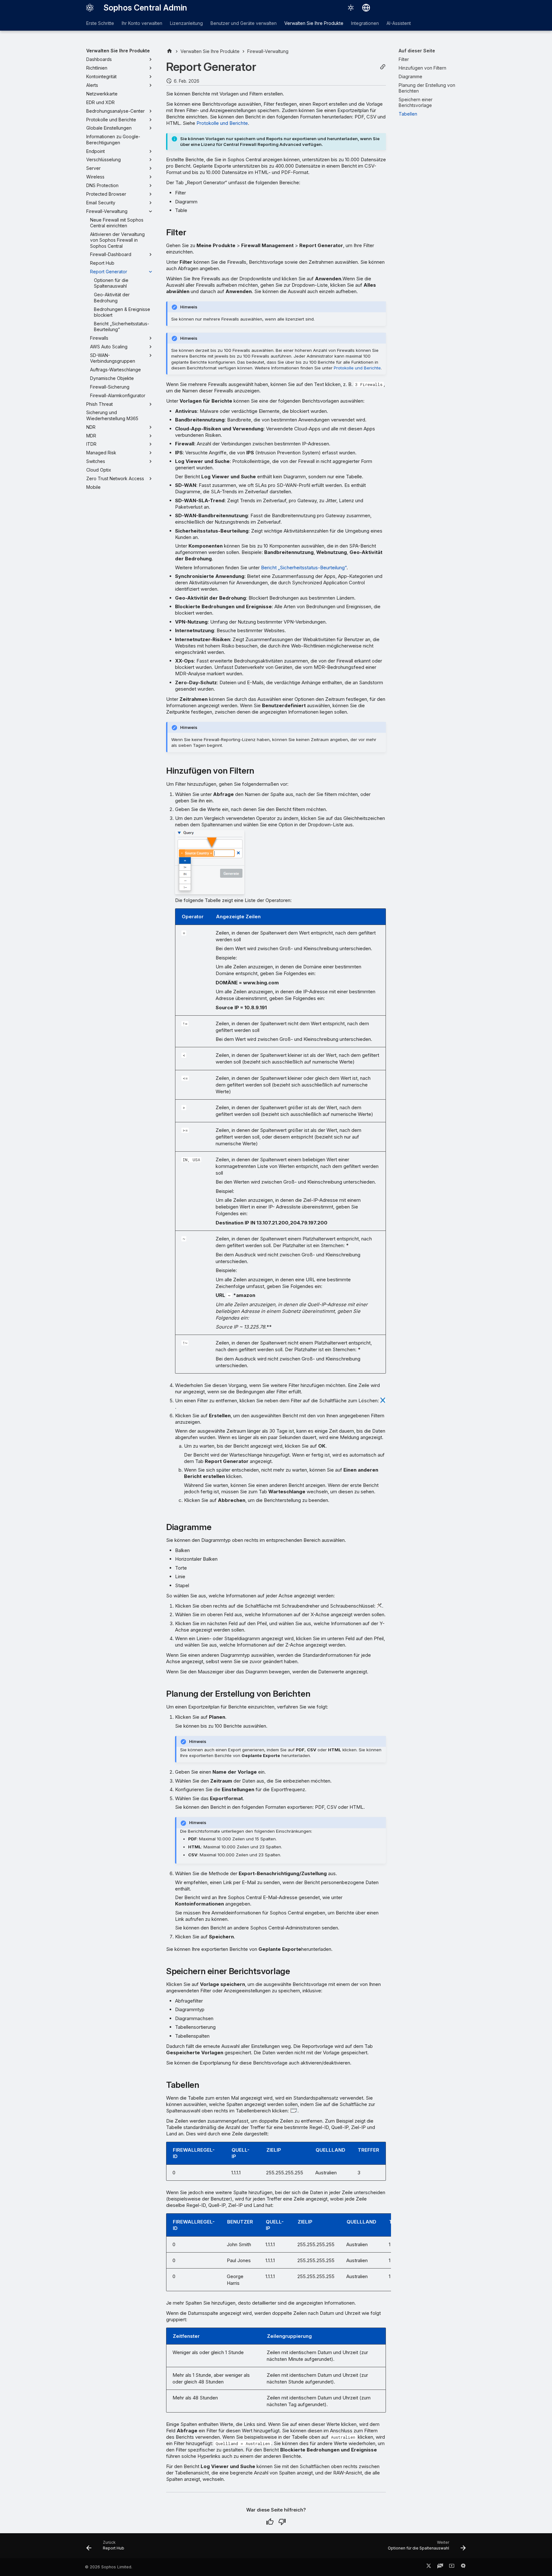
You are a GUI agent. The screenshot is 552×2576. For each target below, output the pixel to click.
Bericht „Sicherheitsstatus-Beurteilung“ (304, 568)
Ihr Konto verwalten (142, 23)
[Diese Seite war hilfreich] (270, 2522)
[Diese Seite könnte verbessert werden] (282, 2522)
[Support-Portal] (440, 2567)
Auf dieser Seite (417, 51)
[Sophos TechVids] (452, 2567)
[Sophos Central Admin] (90, 8)
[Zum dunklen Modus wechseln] (351, 8)
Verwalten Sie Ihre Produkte (314, 23)
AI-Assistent (399, 23)
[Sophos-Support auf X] (429, 2567)
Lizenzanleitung (186, 23)
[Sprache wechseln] (366, 8)
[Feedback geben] (463, 2567)
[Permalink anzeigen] (383, 67)
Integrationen (365, 23)
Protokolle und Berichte (222, 123)
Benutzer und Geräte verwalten (244, 23)
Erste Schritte (100, 23)
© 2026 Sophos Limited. (109, 2567)
